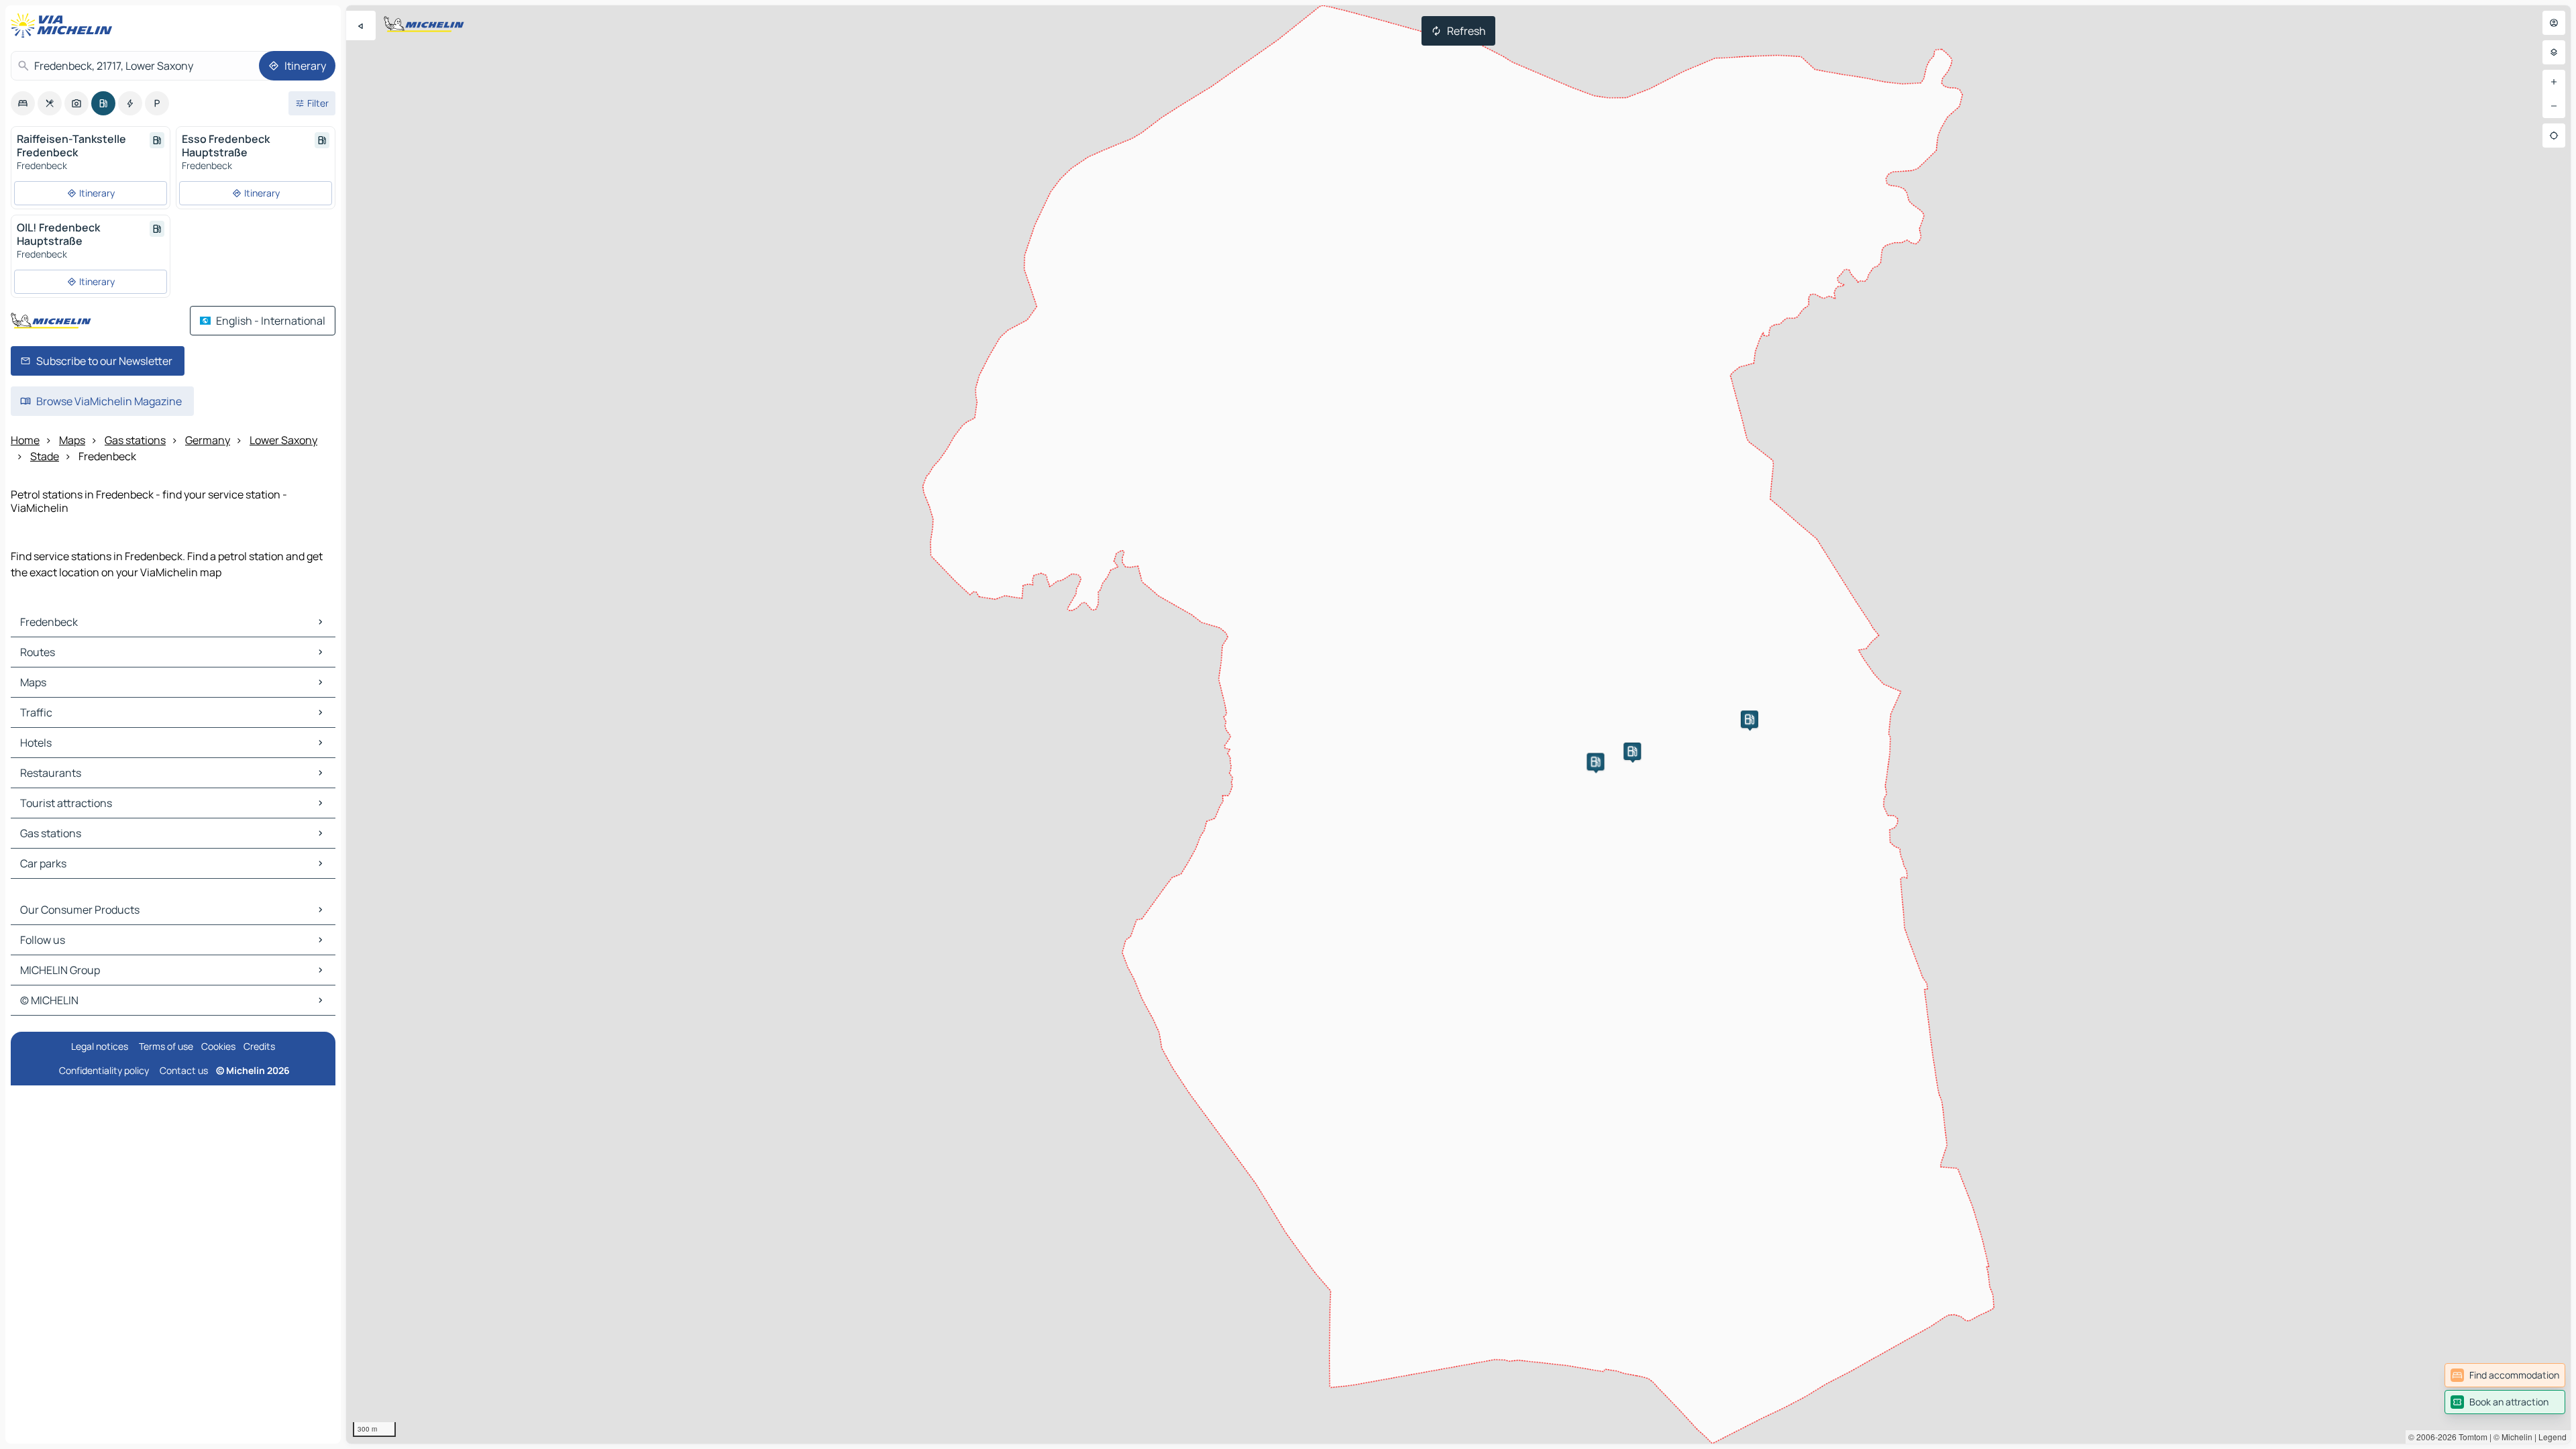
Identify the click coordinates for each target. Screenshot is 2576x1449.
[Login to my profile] (2554, 23)
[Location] (2554, 136)
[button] (1595, 761)
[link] (2505, 1375)
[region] (1458, 724)
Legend (2553, 1437)
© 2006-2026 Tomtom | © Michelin (2470, 1437)
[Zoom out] (2554, 106)
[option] (23, 103)
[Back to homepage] (64, 25)
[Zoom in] (2554, 82)
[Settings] (2554, 52)
